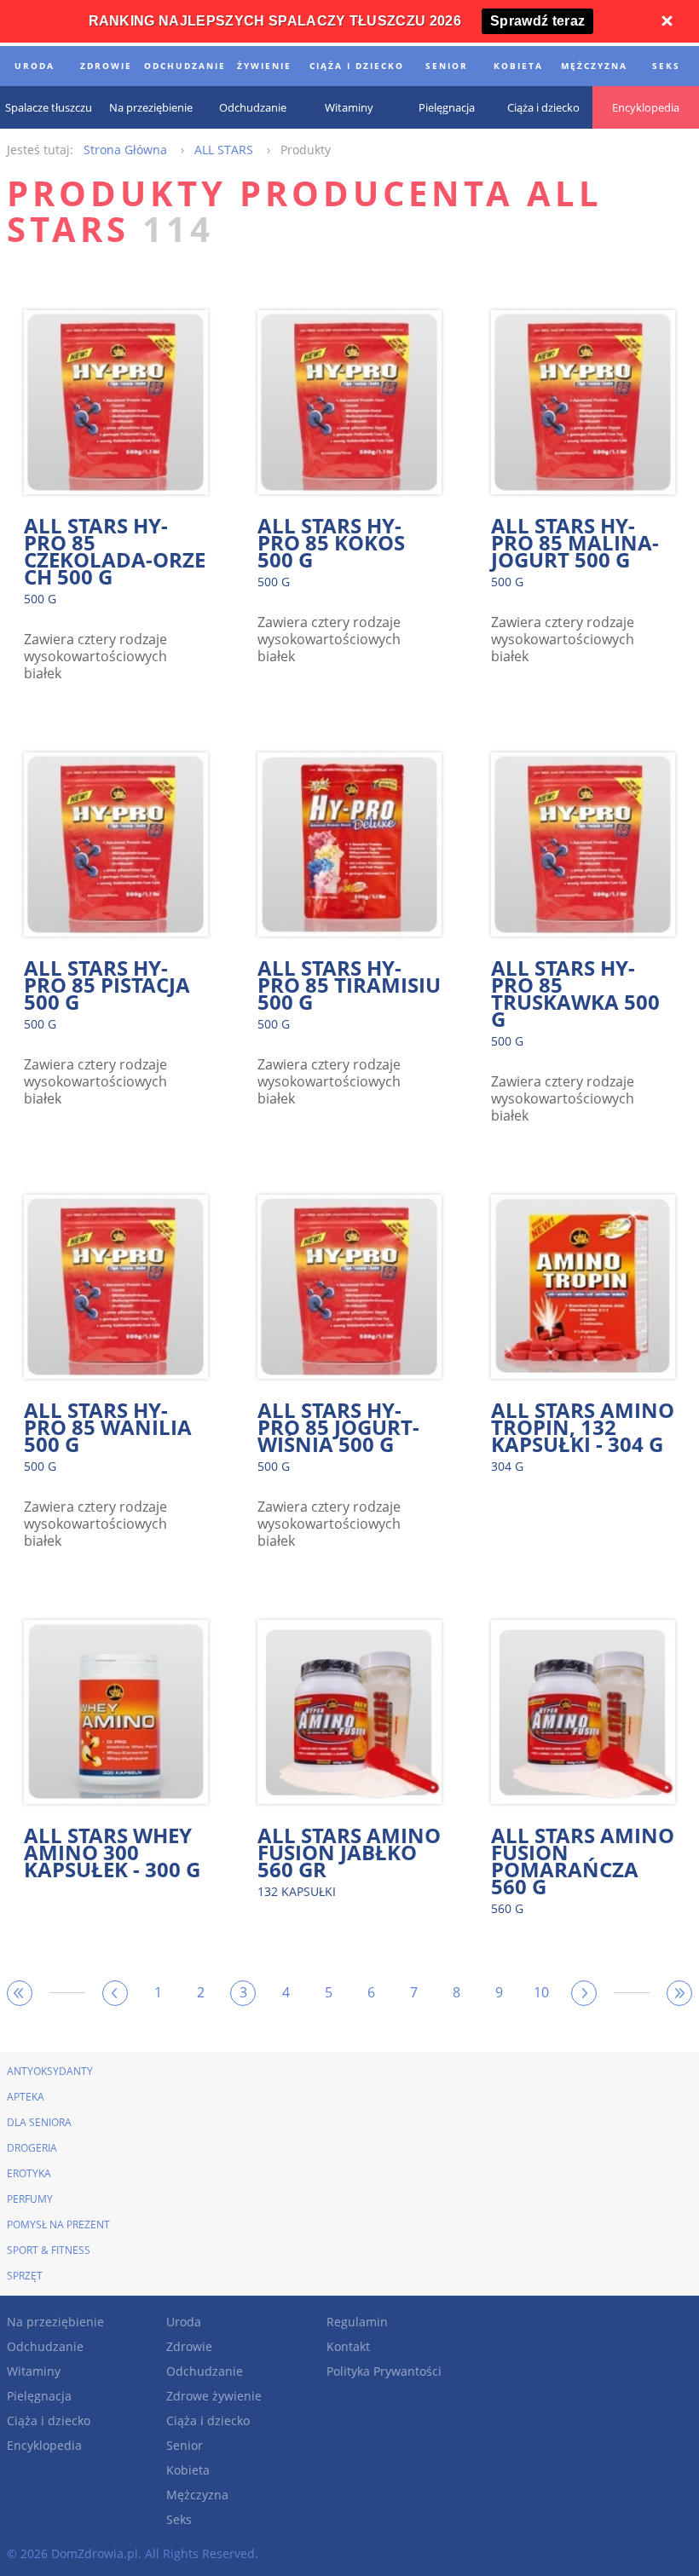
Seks (179, 2519)
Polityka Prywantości (384, 2371)
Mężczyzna (197, 2495)
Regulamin (357, 2322)
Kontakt (348, 2346)
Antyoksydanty (50, 2071)
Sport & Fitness (49, 2250)
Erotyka (29, 2173)
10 (541, 1992)
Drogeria (32, 2148)
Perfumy (30, 2199)
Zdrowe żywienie (214, 2396)
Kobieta (188, 2470)
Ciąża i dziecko (49, 2420)
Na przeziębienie (55, 2322)
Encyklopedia (44, 2445)
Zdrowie (189, 2346)
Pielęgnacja (39, 2396)
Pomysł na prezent (58, 2224)
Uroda (184, 2322)
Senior (185, 2445)
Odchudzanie (45, 2346)
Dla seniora (39, 2122)
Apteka (26, 2097)
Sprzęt (25, 2276)
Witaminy (34, 2371)
